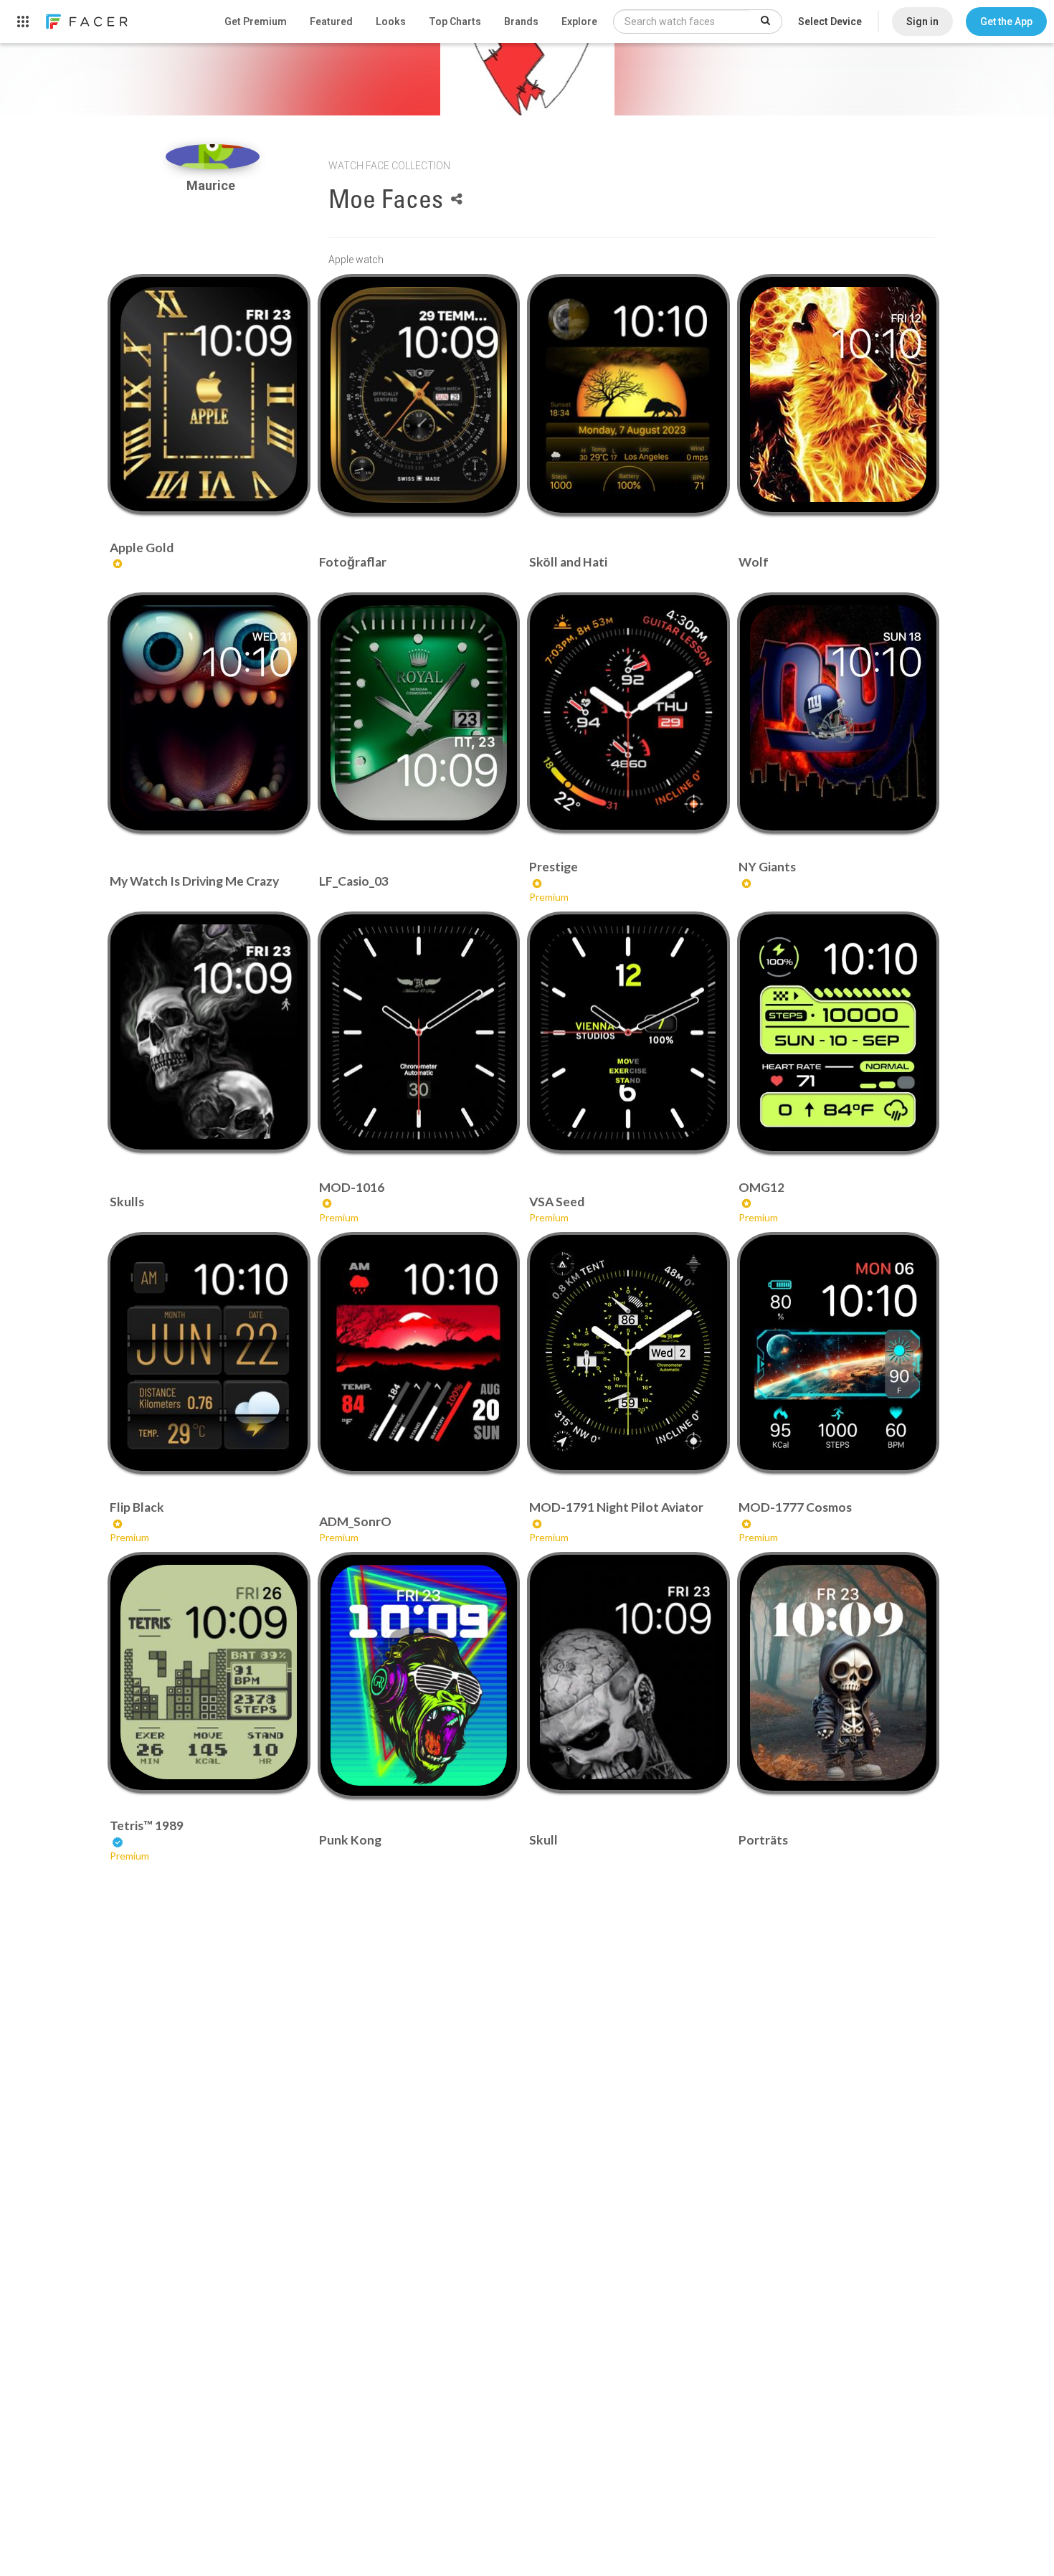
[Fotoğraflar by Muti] (419, 395)
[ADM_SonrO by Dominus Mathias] (419, 1353)
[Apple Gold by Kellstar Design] (209, 394)
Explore (579, 22)
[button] (1006, 22)
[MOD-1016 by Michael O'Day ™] (419, 1032)
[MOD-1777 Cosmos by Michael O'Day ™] (838, 1353)
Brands (521, 22)
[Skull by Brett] (628, 1672)
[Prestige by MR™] (628, 712)
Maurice (212, 185)
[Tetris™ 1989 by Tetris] (209, 1672)
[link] (86, 22)
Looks (391, 22)
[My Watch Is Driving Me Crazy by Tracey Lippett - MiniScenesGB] (209, 713)
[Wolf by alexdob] (838, 394)
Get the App (1006, 22)
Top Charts (455, 22)
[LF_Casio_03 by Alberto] (419, 713)
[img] (213, 157)
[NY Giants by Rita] (838, 713)
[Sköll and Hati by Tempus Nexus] (628, 395)
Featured (331, 22)
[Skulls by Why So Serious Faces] (209, 1032)
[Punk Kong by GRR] (419, 1675)
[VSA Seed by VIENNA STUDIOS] (628, 1032)
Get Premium (256, 22)
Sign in (922, 22)
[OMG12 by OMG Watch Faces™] (838, 1032)
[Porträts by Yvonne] (838, 1672)
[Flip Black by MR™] (209, 1353)
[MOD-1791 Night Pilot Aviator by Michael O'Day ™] (628, 1353)
